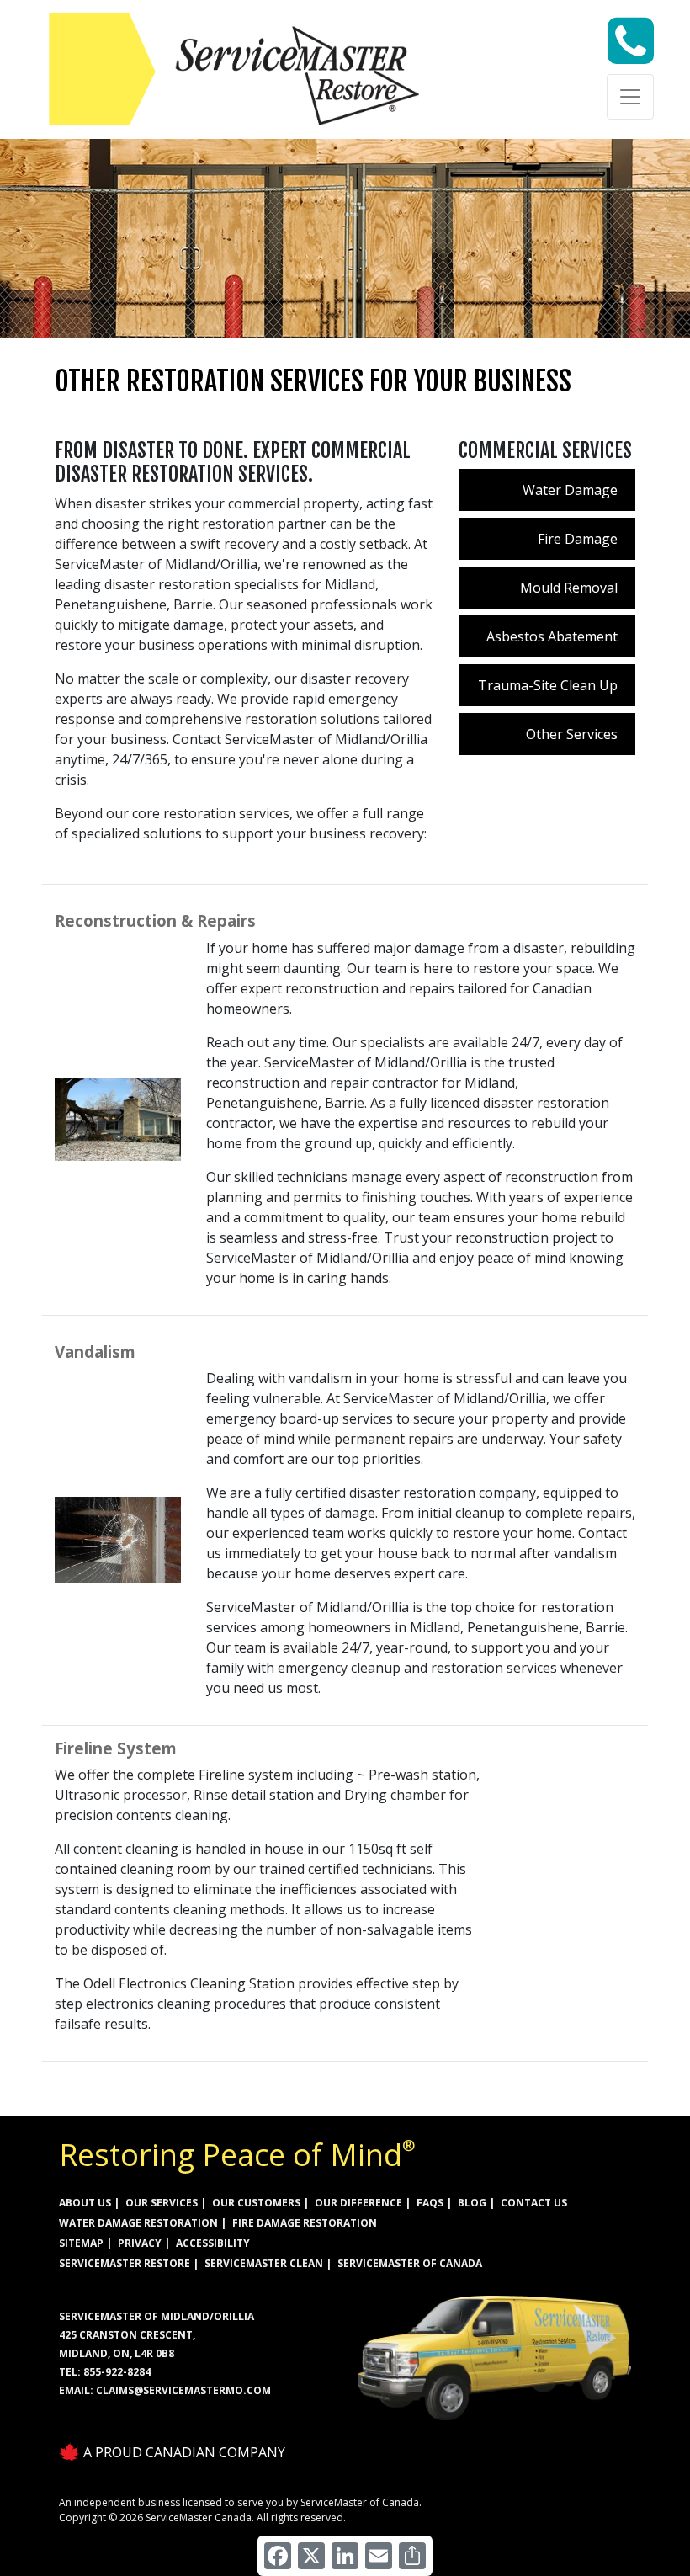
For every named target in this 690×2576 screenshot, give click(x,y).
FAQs (430, 2203)
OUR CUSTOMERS (256, 2203)
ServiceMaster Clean (264, 2263)
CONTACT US (534, 2203)
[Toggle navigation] (630, 97)
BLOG (472, 2203)
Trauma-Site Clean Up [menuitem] (548, 685)
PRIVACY (140, 2243)
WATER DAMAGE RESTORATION (138, 2223)
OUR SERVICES (162, 2203)
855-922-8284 (117, 2372)
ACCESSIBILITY (213, 2243)
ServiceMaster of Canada (410, 2263)
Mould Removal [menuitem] (569, 588)
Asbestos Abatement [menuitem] (552, 636)
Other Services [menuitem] (572, 734)
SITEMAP (81, 2243)
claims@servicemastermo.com (183, 2390)
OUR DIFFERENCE (358, 2203)
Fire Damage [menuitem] (578, 539)
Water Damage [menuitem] (570, 490)
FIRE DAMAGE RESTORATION (305, 2223)
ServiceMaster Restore (125, 2263)
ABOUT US (85, 2203)
